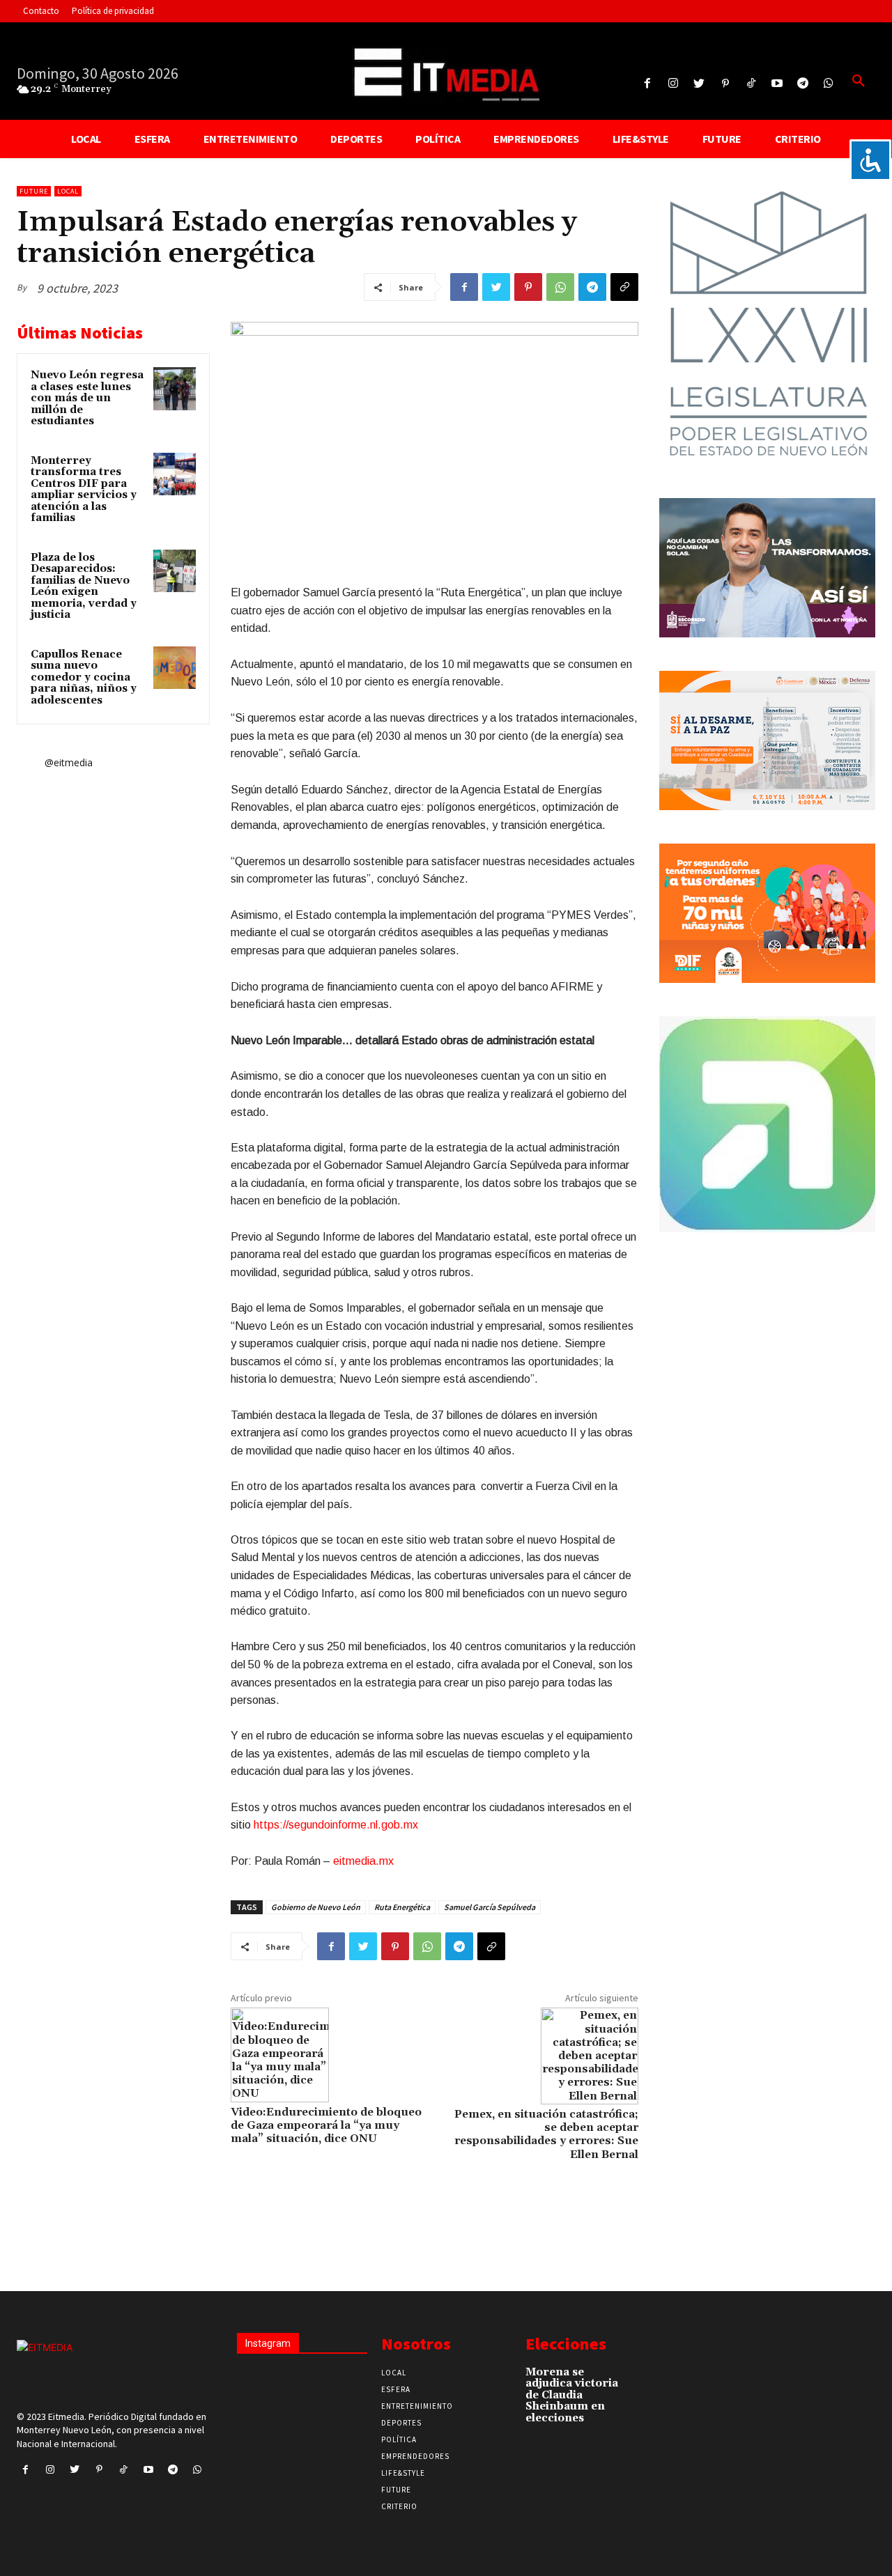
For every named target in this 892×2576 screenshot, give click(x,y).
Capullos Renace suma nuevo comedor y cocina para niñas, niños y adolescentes (84, 677)
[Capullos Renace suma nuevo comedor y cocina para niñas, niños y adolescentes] (175, 668)
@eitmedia (69, 762)
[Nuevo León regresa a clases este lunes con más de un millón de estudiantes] (175, 389)
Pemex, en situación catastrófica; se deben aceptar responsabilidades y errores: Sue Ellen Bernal (546, 2134)
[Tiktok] (751, 84)
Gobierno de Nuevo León (316, 1907)
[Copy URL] (624, 287)
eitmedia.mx (363, 1861)
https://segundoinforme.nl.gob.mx (336, 1825)
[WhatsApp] (560, 287)
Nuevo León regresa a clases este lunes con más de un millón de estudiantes (87, 398)
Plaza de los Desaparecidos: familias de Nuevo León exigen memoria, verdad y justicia (84, 587)
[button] (859, 82)
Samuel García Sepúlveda (490, 1907)
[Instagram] (674, 84)
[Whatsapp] (829, 84)
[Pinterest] (725, 84)
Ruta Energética (402, 1907)
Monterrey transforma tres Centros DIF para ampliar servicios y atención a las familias (84, 490)
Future (34, 191)
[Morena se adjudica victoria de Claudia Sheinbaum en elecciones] (642, 2377)
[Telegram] (803, 84)
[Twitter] (699, 84)
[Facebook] (647, 84)
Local (68, 191)
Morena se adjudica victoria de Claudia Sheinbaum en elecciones (572, 2395)
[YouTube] (777, 84)
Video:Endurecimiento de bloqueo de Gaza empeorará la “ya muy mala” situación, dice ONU (326, 2125)
